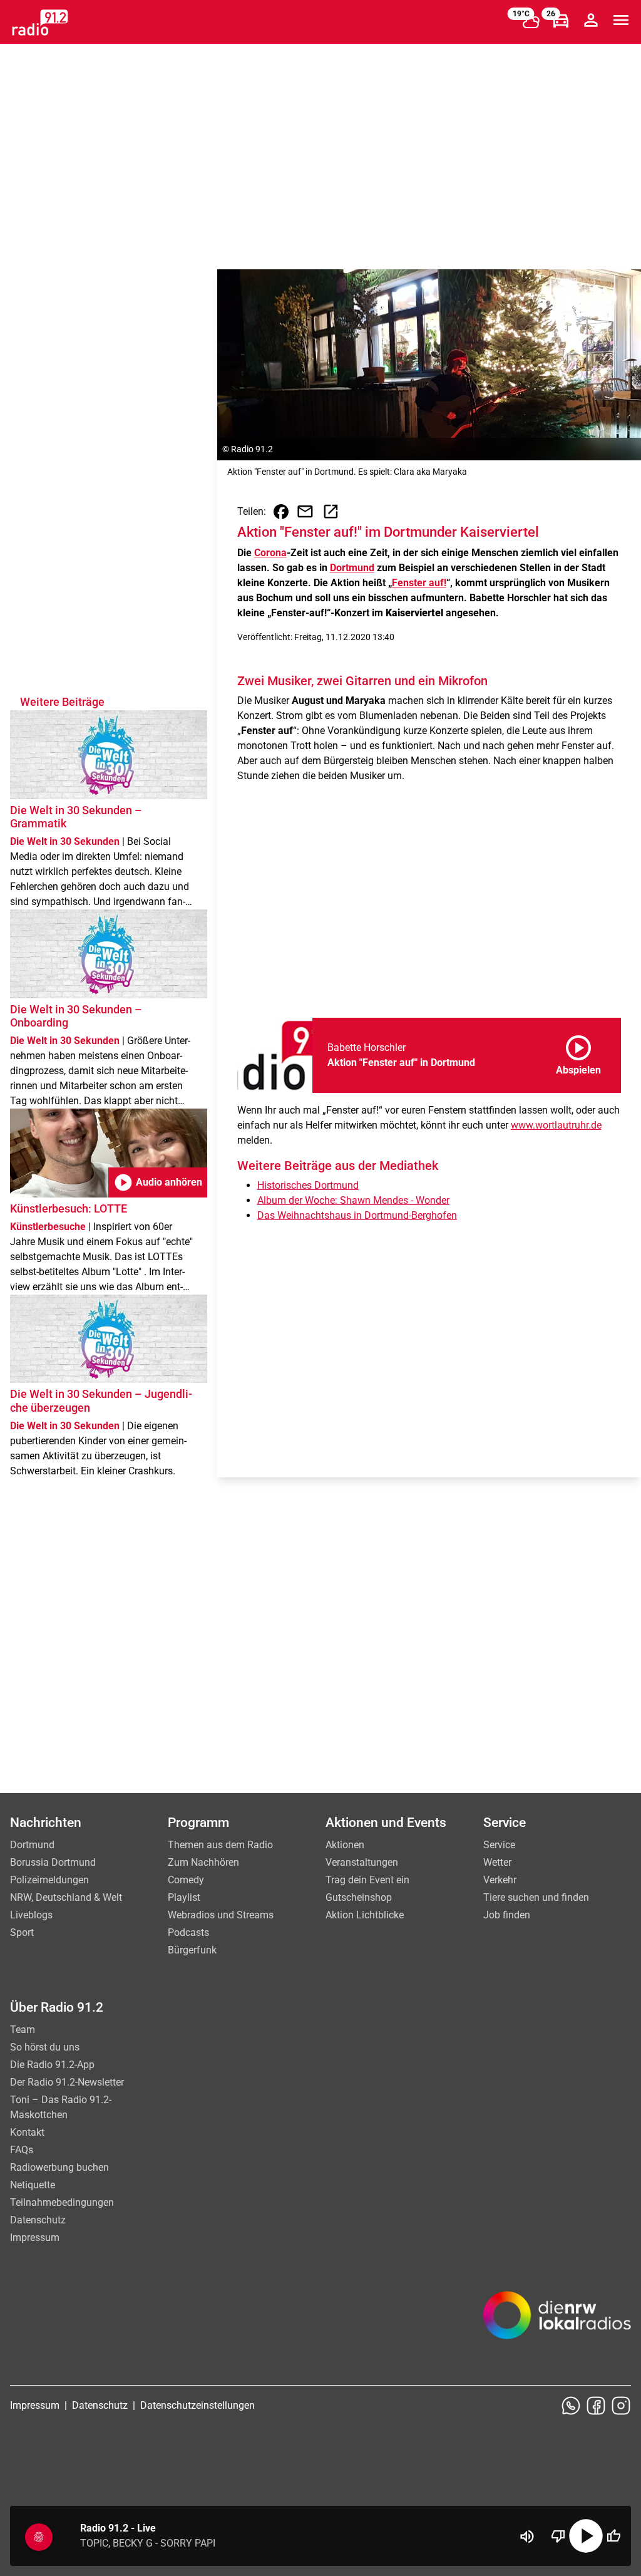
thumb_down (558, 2536)
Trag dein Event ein (367, 1880)
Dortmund (352, 568)
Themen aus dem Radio (220, 1845)
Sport (22, 1932)
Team (23, 2030)
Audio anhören (158, 1182)
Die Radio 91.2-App (52, 2065)
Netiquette (33, 2185)
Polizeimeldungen (49, 1880)
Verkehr (500, 1880)
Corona (270, 553)
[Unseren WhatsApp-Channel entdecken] (571, 2406)
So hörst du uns (45, 2047)
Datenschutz (38, 2220)
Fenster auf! (419, 583)
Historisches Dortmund (308, 1185)
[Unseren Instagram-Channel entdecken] (621, 2406)
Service (499, 1845)
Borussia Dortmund (53, 1862)
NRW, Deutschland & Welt (66, 1897)
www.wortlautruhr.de (556, 1125)
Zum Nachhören (203, 1862)
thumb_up (613, 2536)
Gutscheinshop (359, 1897)
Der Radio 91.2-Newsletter (67, 2082)
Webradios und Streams (221, 1915)
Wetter (497, 1862)
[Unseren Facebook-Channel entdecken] (596, 2406)
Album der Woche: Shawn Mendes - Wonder (353, 1200)
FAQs (22, 2150)
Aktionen (345, 1845)
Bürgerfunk (192, 1950)
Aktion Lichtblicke (365, 1915)
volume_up (527, 2537)
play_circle (586, 2536)
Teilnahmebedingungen (62, 2202)
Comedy (186, 1880)
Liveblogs (31, 1915)
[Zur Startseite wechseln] (40, 23)
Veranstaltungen (362, 1862)
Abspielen (578, 1053)
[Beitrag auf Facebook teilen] (281, 512)
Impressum (35, 2237)
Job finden (507, 1915)
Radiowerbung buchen (59, 2167)
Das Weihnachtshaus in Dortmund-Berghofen (357, 1215)
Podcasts (188, 1932)
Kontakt (27, 2132)
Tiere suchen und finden (536, 1897)
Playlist (184, 1897)
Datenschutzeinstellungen (197, 2405)
